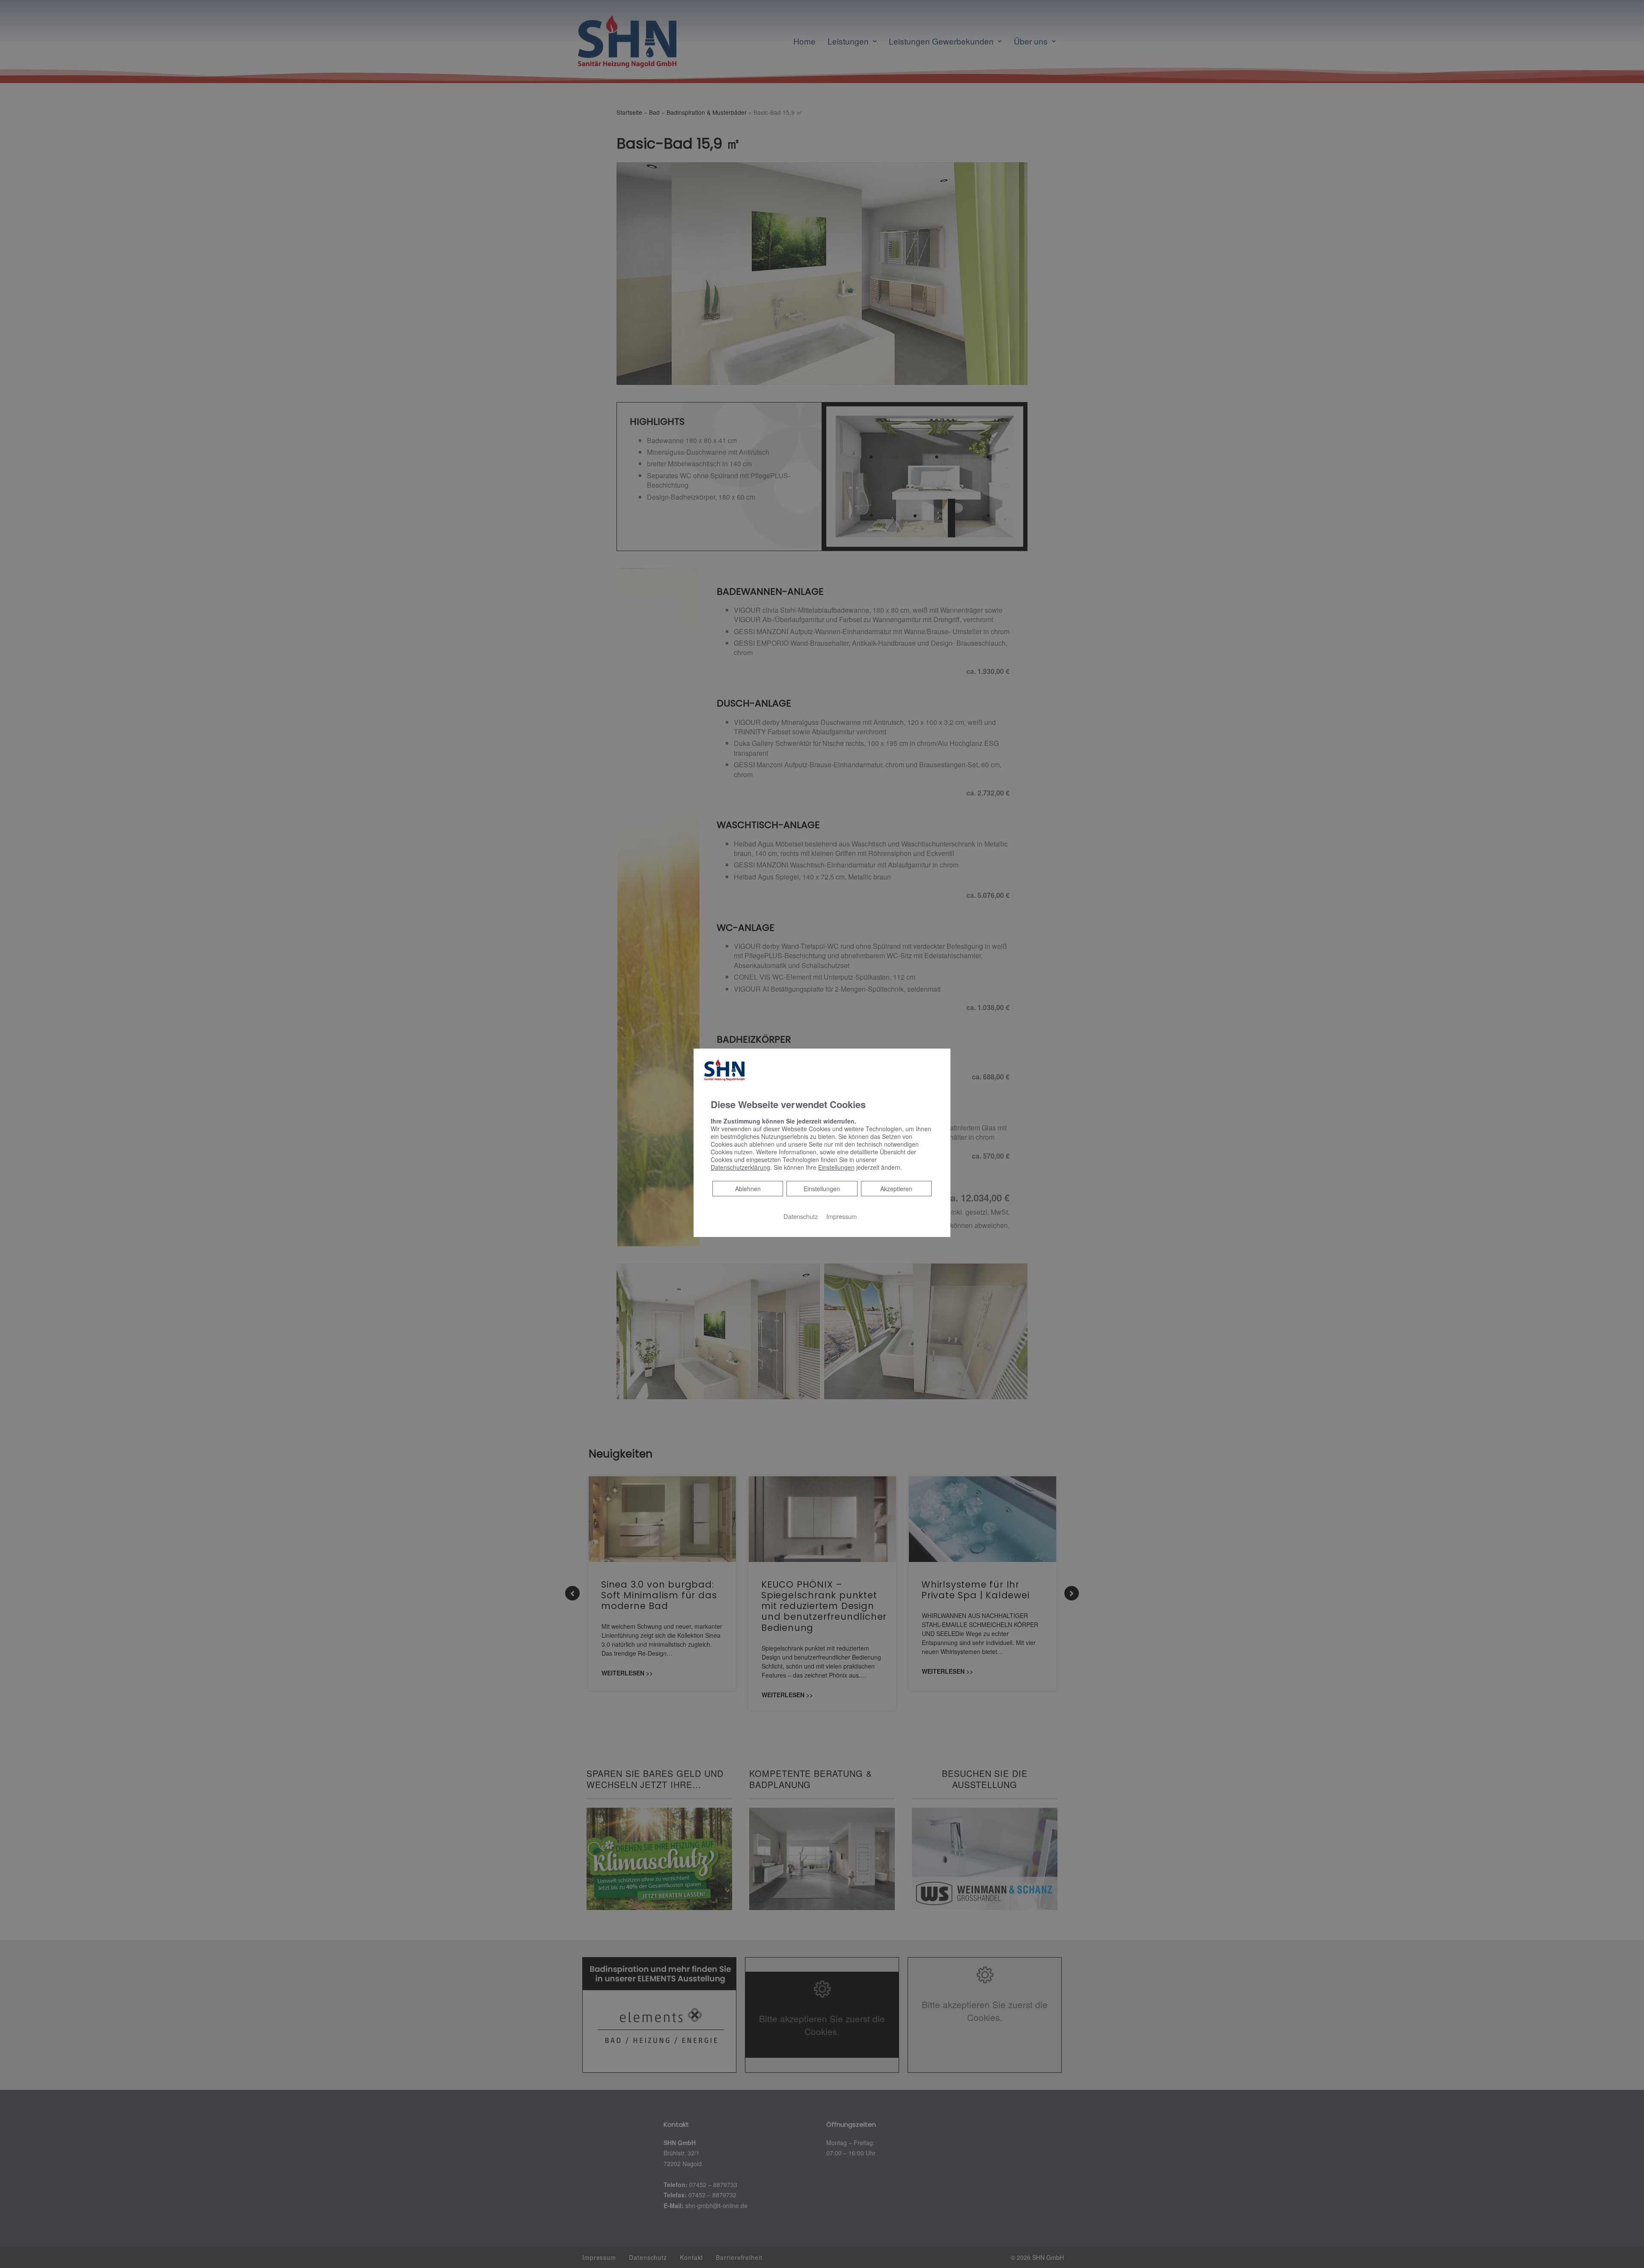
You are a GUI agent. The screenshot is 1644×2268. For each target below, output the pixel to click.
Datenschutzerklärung (740, 1167)
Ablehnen (748, 1188)
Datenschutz (801, 1216)
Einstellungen (822, 1189)
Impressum (841, 1216)
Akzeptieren (896, 1189)
